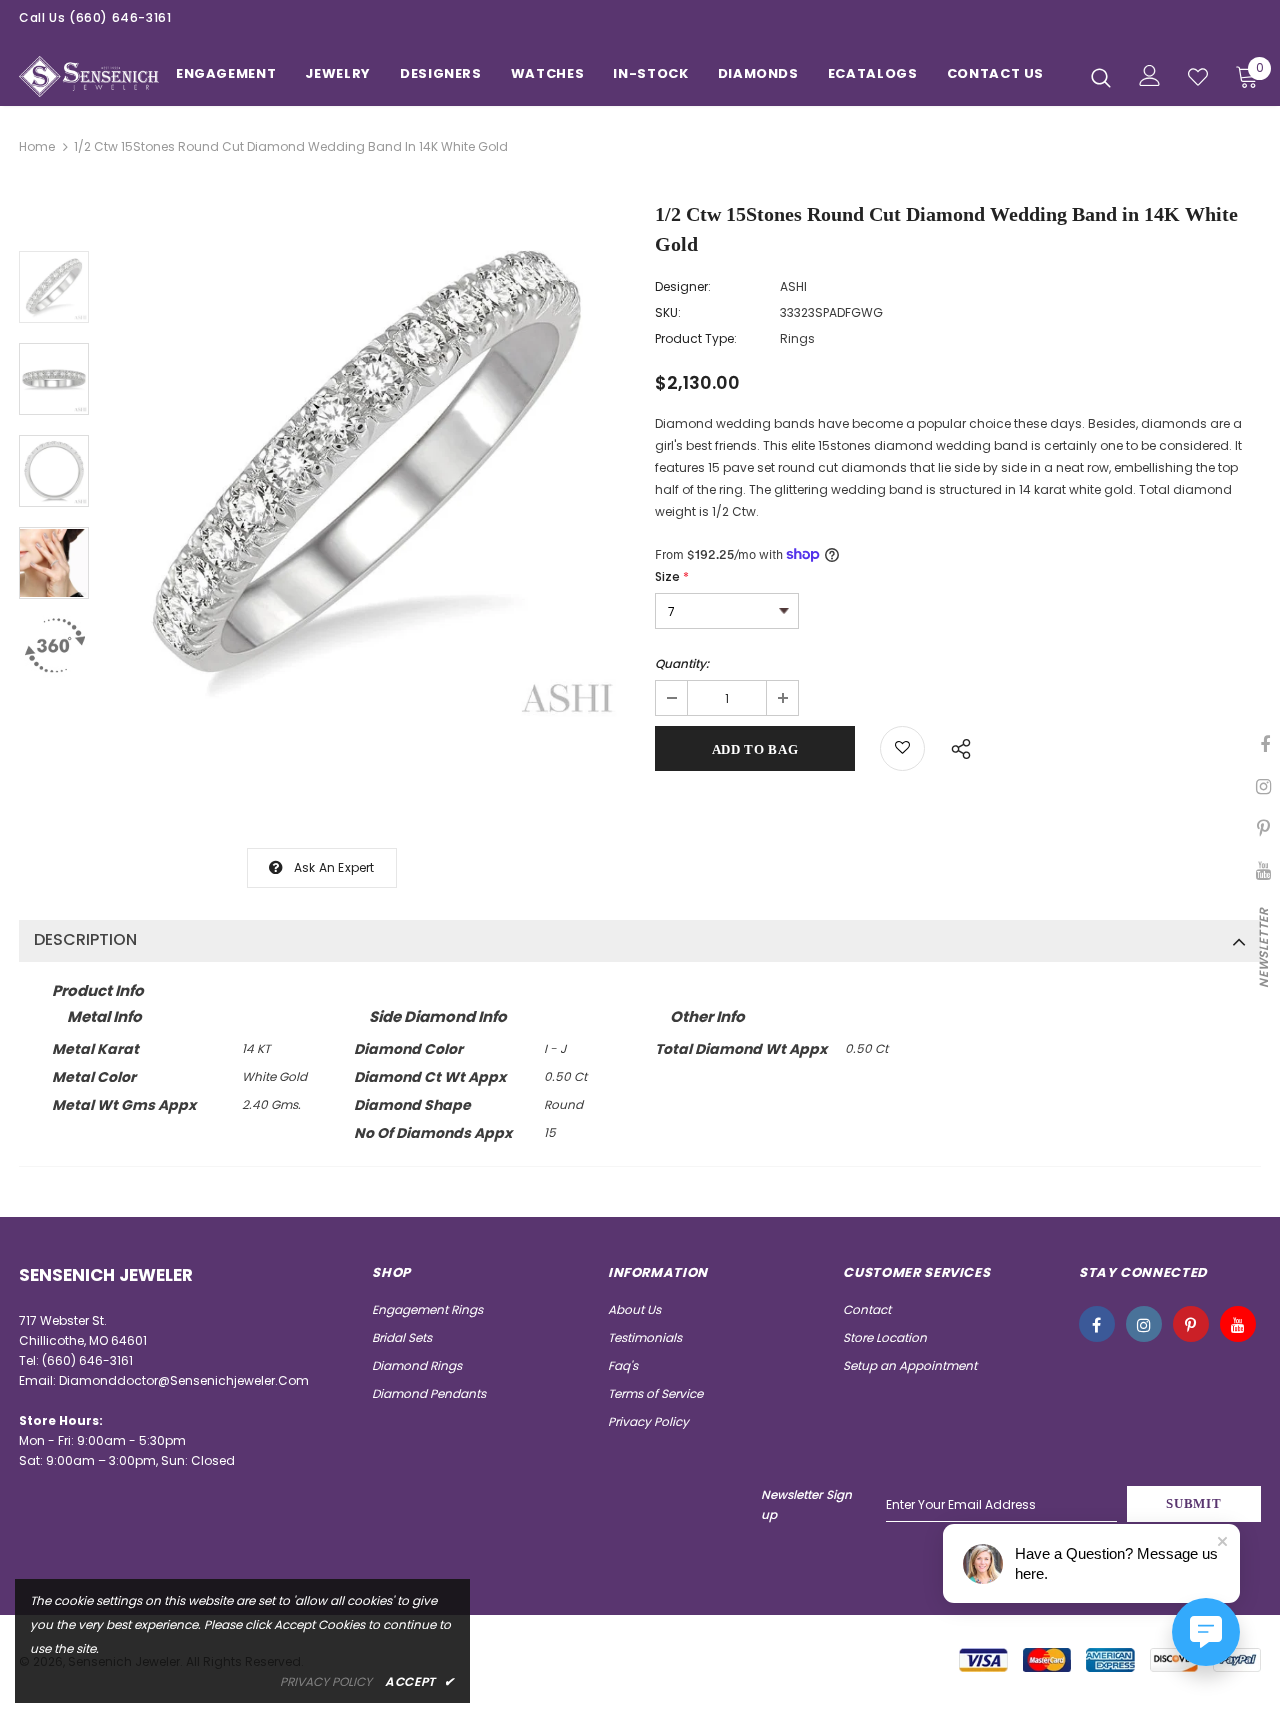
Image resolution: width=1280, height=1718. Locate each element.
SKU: (668, 312)
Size (672, 576)
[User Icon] (1150, 75)
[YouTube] (1238, 1324)
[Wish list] (1198, 77)
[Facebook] (1097, 1324)
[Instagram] (1144, 1324)
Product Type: (696, 338)
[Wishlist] (902, 748)
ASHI (793, 286)
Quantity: (682, 663)
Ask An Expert (334, 867)
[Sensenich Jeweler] (89, 76)
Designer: (683, 286)
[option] (367, 467)
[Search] (1101, 77)
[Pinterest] (1191, 1324)
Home (37, 146)
